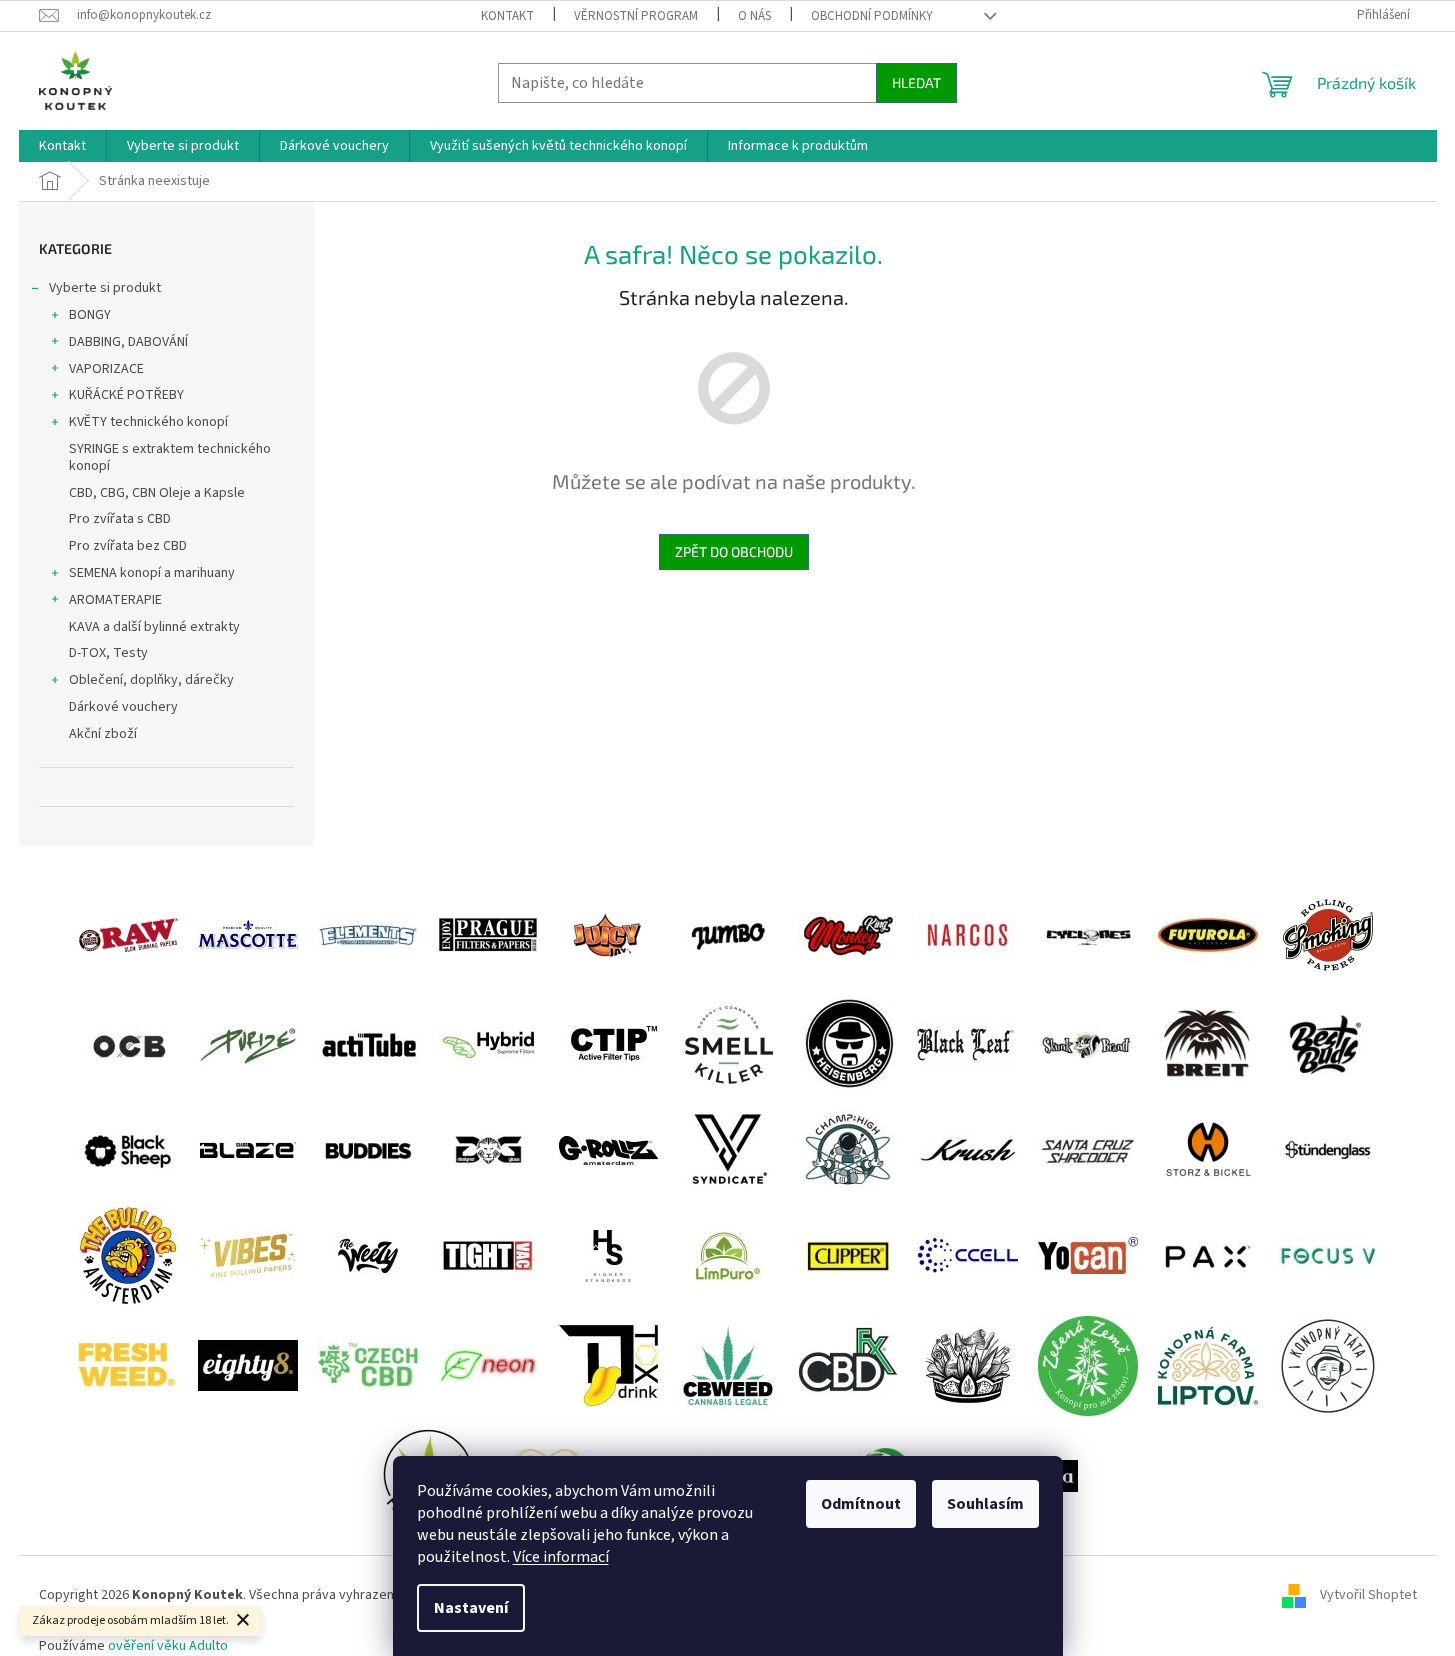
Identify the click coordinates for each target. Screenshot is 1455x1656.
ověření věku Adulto (168, 1646)
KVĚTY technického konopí (148, 422)
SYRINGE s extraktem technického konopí (170, 457)
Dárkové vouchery (123, 707)
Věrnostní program (636, 16)
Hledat (916, 82)
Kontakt (507, 16)
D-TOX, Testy (108, 653)
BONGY (90, 315)
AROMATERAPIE (115, 600)
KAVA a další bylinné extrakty (154, 627)
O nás (754, 16)
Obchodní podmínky (872, 16)
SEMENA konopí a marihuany (152, 573)
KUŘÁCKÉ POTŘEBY (126, 395)
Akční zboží (103, 734)
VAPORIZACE (106, 369)
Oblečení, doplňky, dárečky (151, 680)
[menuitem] (62, 146)
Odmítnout (861, 1504)
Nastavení (471, 1608)
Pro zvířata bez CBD (128, 546)
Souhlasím (985, 1504)
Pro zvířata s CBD (120, 519)
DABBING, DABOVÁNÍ (128, 342)
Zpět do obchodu (734, 551)
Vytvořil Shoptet (1368, 1596)
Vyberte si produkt (105, 288)
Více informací (561, 1557)
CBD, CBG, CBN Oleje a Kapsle (157, 493)
